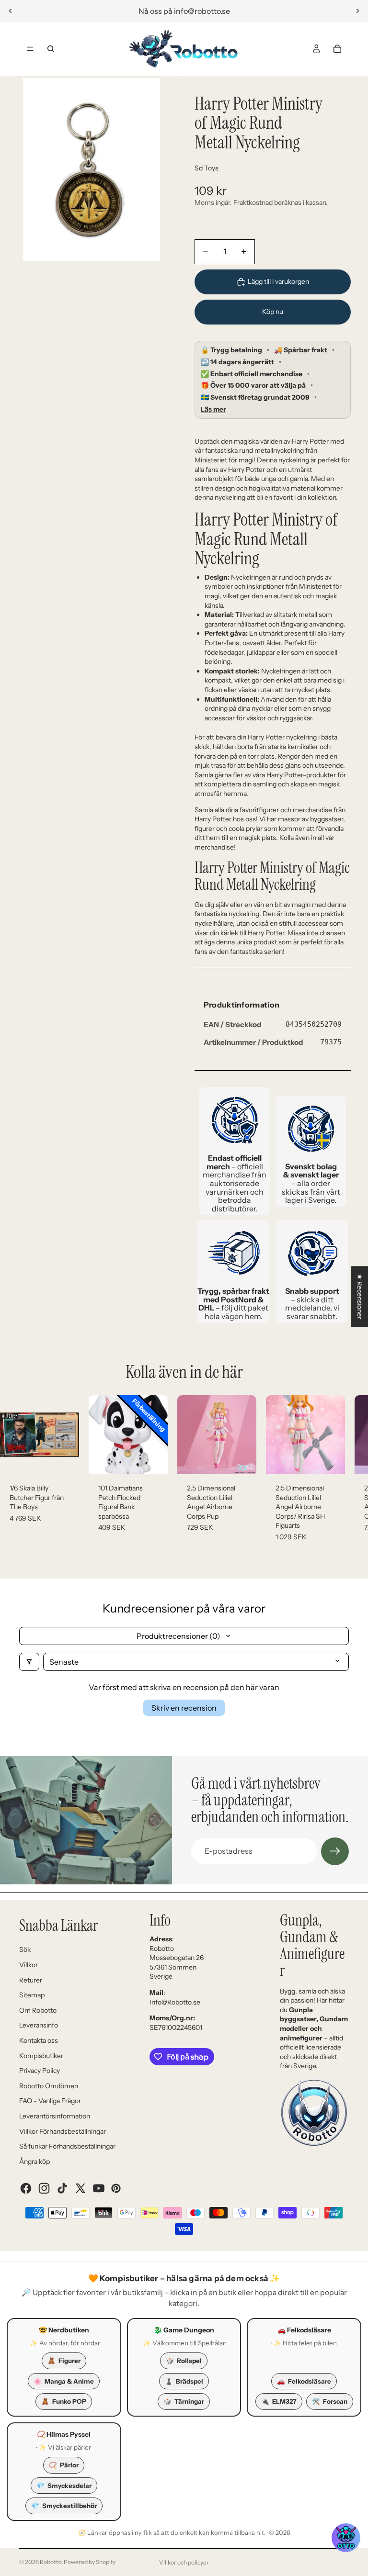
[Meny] (30, 49)
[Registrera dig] (335, 1851)
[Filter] (29, 1662)
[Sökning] (51, 49)
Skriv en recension (184, 1708)
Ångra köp (34, 2162)
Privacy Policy (40, 2071)
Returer (31, 1980)
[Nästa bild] (357, 11)
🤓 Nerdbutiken (64, 2330)
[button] (346, 2538)
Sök (25, 1949)
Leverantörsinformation (55, 2116)
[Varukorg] (337, 49)
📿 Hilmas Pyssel (64, 2434)
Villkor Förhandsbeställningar (63, 2131)
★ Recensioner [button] (360, 1296)
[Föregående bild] (11, 11)
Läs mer (213, 409)
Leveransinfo (39, 2025)
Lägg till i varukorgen (278, 281)
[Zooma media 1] (92, 169)
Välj (161, 1459)
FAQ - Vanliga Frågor (50, 2101)
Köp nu (273, 312)
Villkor (29, 1965)
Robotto (51, 2562)
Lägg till (72, 1459)
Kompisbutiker (41, 2056)
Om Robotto (38, 2010)
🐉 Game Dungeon (184, 2330)
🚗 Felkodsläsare (304, 2330)
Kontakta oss (39, 2040)
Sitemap (32, 1995)
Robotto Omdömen (49, 2086)
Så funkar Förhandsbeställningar (67, 2146)
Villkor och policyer (184, 2562)
